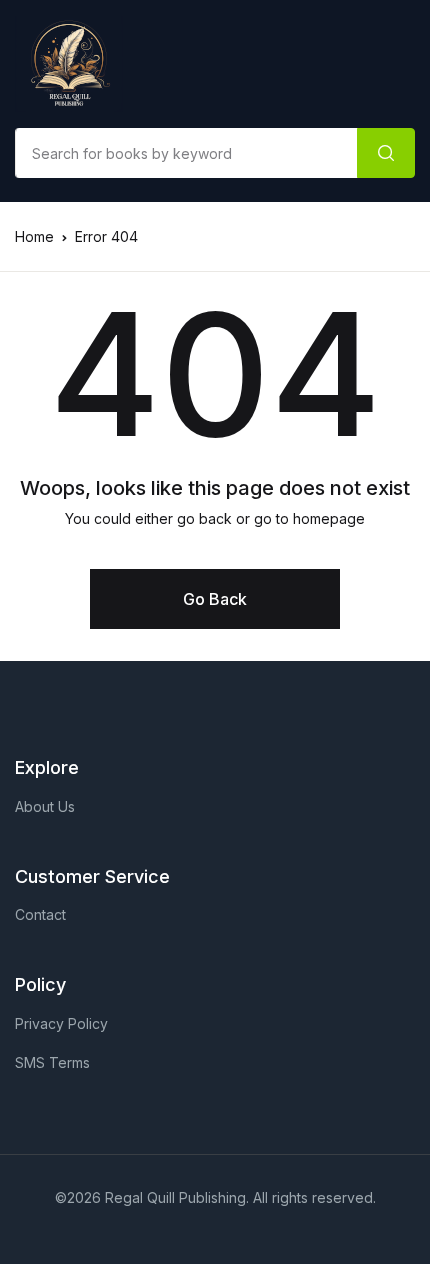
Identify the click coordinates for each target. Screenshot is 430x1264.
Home (34, 236)
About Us (45, 806)
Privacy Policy (61, 1023)
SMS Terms (52, 1062)
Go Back (215, 599)
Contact (40, 914)
